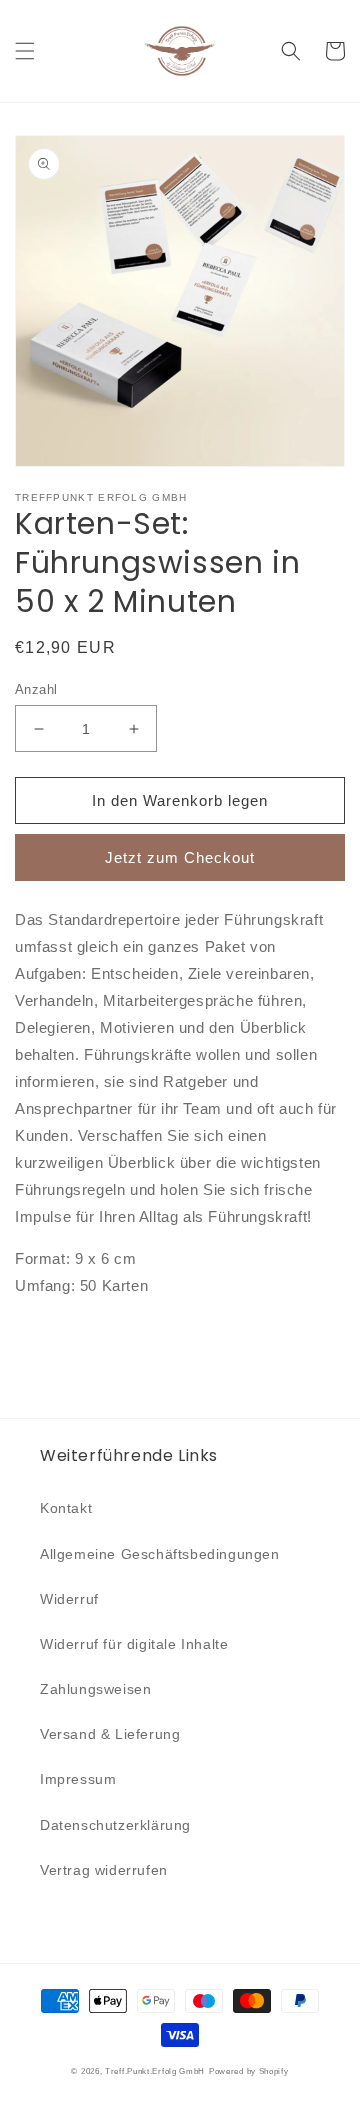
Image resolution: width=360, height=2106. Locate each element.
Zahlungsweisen (95, 1689)
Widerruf (69, 1599)
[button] (25, 51)
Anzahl (36, 689)
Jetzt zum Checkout (180, 857)
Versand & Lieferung (110, 1734)
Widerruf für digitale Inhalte (134, 1644)
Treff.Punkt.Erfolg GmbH (155, 2071)
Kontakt (66, 1508)
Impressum (78, 1779)
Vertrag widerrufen (104, 1870)
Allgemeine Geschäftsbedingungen (160, 1554)
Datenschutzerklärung (115, 1825)
